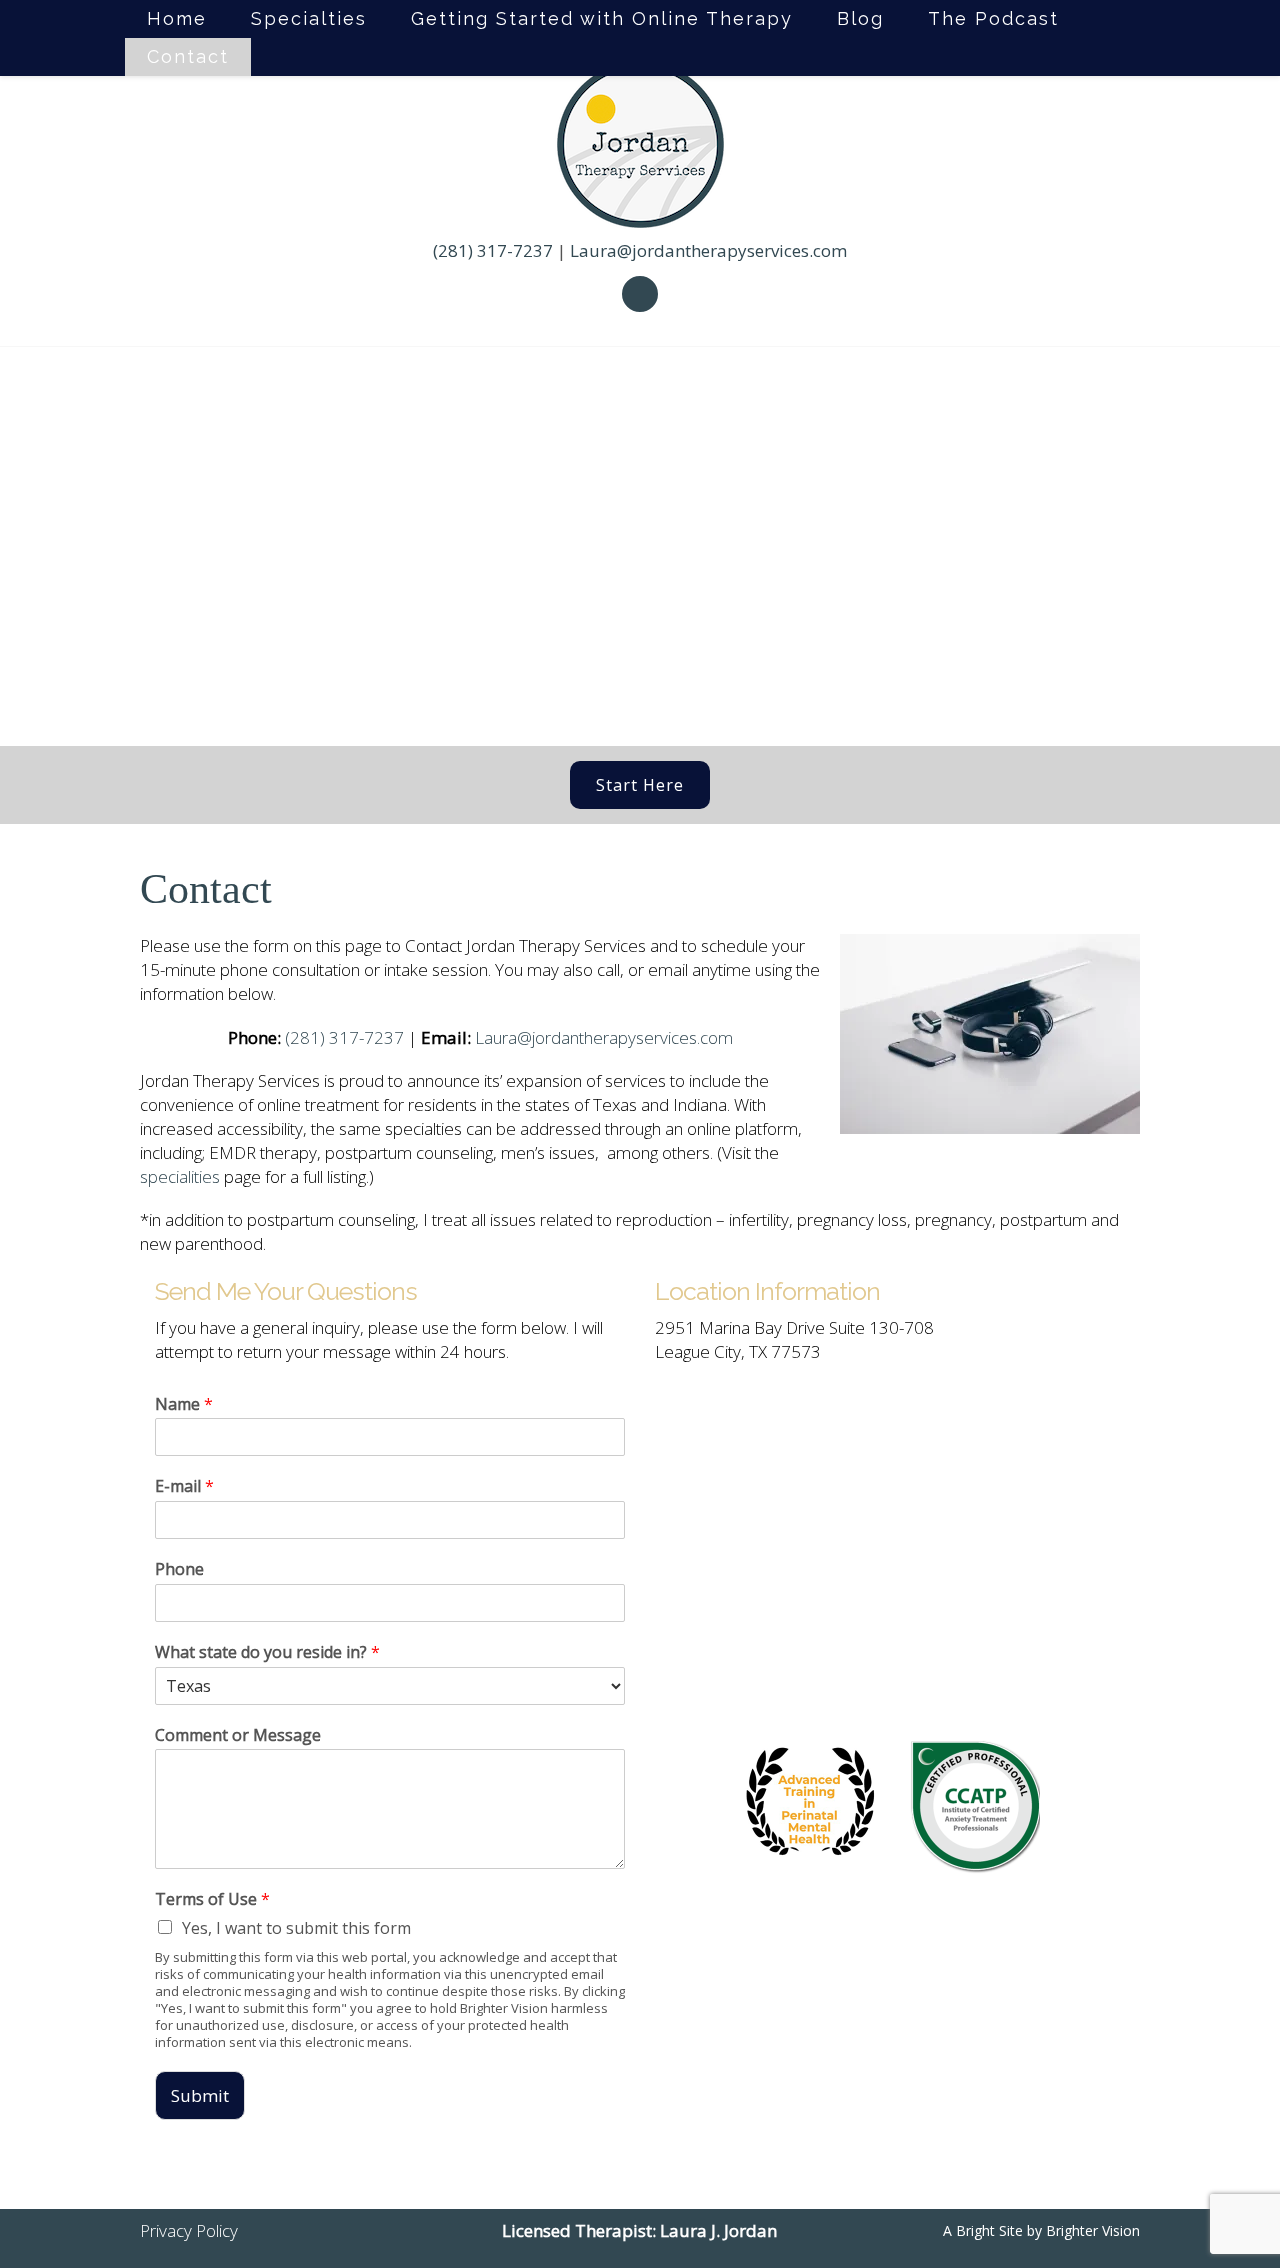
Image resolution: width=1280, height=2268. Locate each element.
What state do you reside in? (267, 1652)
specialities (180, 1176)
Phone (179, 1569)
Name (184, 1404)
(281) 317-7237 (493, 250)
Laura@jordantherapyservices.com (708, 250)
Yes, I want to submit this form (296, 1928)
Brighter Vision (1093, 2230)
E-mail (184, 1486)
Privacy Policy (189, 2230)
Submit (200, 2095)
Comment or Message (238, 1735)
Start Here (640, 785)
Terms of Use (212, 1899)
